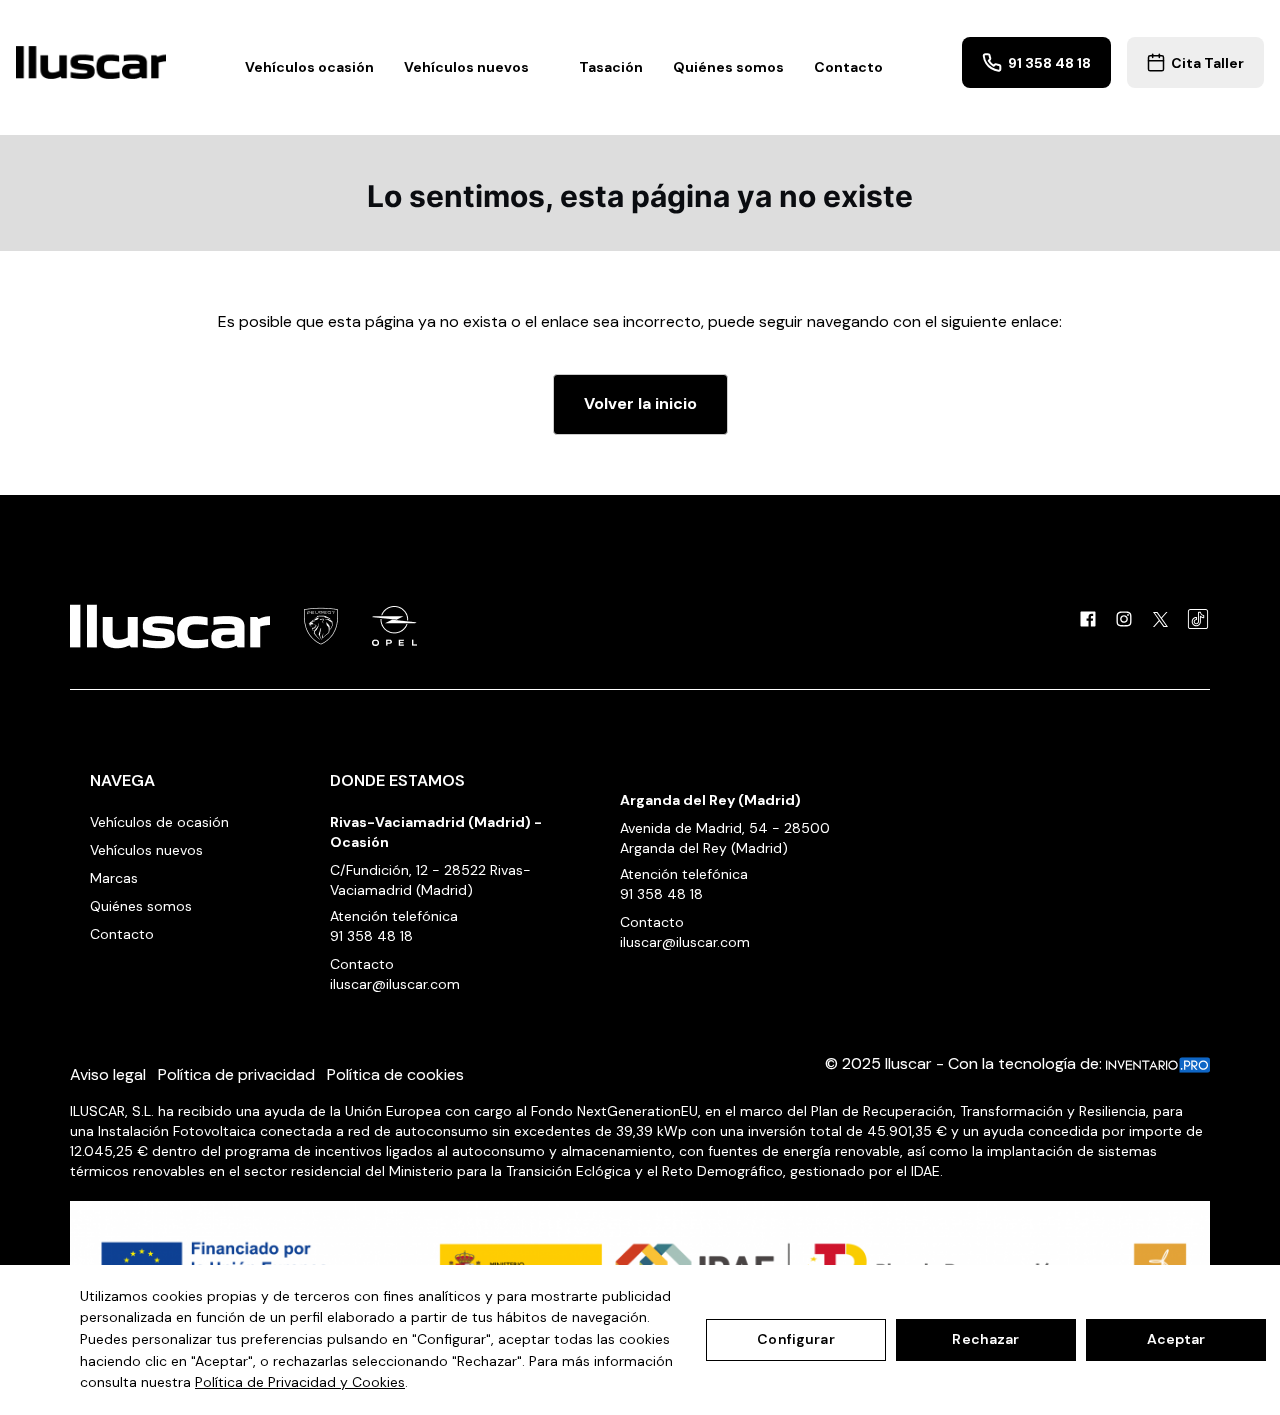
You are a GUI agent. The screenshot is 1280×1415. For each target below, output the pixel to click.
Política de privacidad (236, 1074)
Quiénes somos (728, 67)
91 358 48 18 (371, 936)
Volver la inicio (640, 403)
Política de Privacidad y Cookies (300, 1382)
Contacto (848, 67)
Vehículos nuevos (146, 850)
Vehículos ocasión (309, 67)
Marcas (114, 878)
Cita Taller (1207, 63)
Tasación (611, 67)
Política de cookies (395, 1074)
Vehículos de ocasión (159, 822)
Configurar (795, 1339)
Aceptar (1176, 1339)
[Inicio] (91, 62)
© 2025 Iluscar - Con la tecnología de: (965, 1063)
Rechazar (985, 1339)
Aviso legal (108, 1074)
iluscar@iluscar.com (395, 984)
